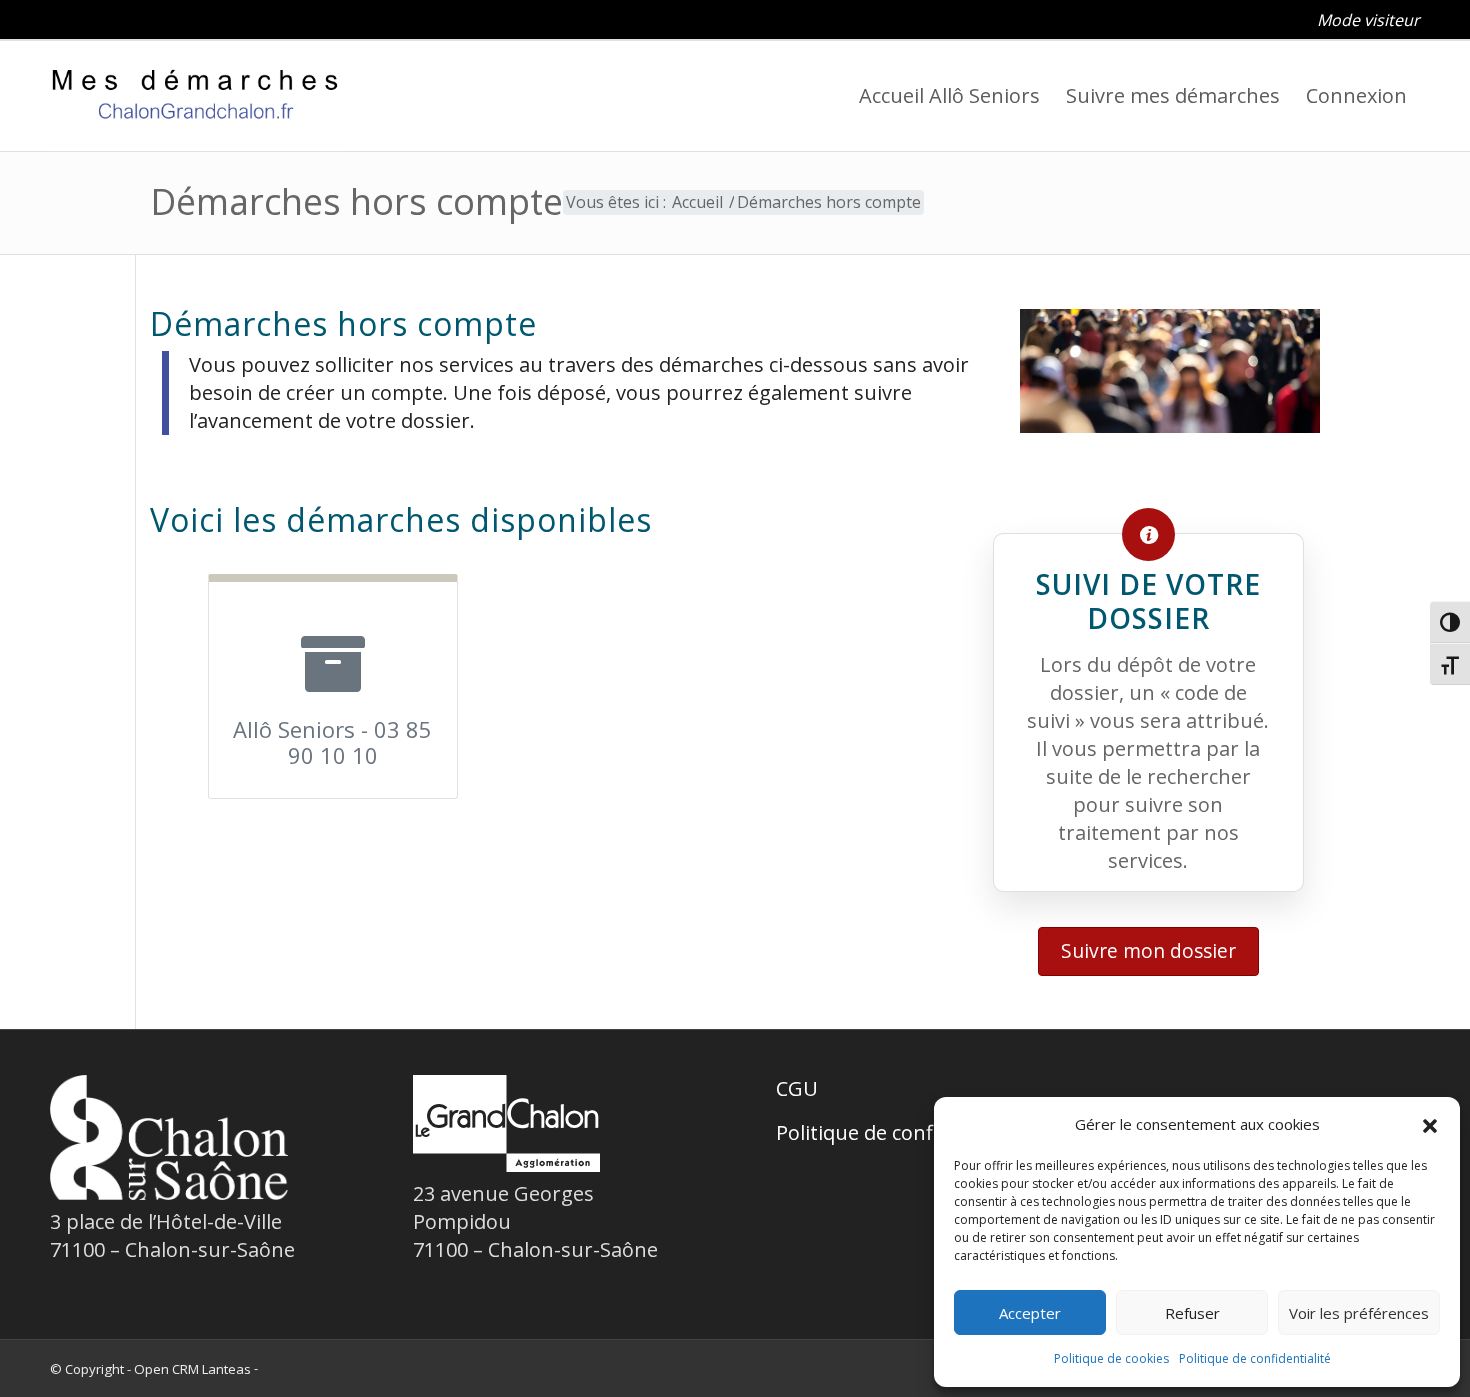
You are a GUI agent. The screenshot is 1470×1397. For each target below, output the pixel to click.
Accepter (1030, 1313)
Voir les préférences (1359, 1313)
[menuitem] (1363, 20)
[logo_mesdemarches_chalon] (195, 96)
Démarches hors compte (356, 201)
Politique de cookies (1111, 1358)
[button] (333, 686)
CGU (797, 1088)
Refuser (1192, 1313)
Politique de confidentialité (901, 1132)
